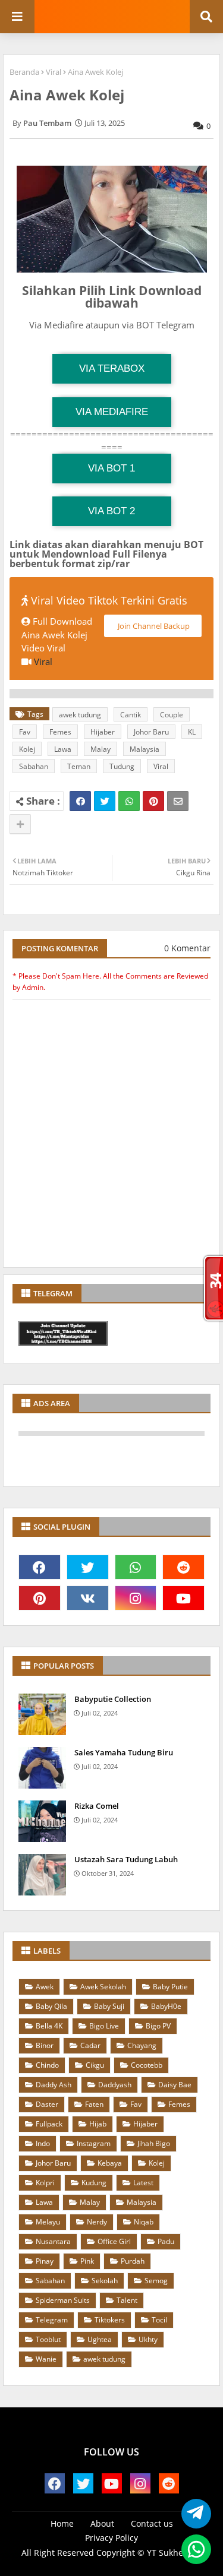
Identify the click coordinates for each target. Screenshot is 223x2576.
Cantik (131, 715)
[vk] (88, 1598)
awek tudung (80, 715)
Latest (143, 2183)
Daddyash (115, 2085)
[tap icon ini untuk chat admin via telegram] (193, 2514)
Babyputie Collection (113, 1699)
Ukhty (148, 2339)
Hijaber (103, 732)
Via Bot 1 (111, 468)
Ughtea (100, 2339)
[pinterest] (40, 1598)
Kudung (94, 2183)
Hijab (98, 2124)
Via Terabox (112, 368)
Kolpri (45, 2183)
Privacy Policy (111, 2538)
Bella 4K (49, 2026)
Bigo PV (158, 2026)
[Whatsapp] (129, 801)
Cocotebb (147, 2065)
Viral (54, 72)
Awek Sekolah (103, 1987)
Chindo (47, 2065)
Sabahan (34, 766)
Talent (127, 2300)
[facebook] (40, 1567)
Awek (45, 1987)
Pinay (45, 2261)
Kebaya (110, 2163)
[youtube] (183, 1598)
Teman (79, 766)
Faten (94, 2104)
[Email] (178, 801)
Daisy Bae (175, 2085)
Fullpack (49, 2124)
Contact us (152, 2523)
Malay (100, 749)
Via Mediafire (112, 412)
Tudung (122, 766)
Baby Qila (51, 2006)
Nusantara (53, 2241)
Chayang (142, 2045)
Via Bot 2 (111, 511)
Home (62, 2523)
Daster (47, 2104)
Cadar (90, 2045)
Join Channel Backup (153, 626)
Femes (60, 732)
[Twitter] (105, 801)
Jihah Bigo (154, 2143)
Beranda (24, 72)
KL (192, 732)
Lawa (63, 749)
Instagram (94, 2143)
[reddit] (183, 1567)
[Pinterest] (153, 801)
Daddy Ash (54, 2085)
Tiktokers (110, 2320)
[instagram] (136, 1598)
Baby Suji (109, 2006)
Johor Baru (151, 732)
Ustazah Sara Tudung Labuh (126, 1859)
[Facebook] (80, 801)
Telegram (52, 2320)
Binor (45, 2045)
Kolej (27, 749)
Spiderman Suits (63, 2300)
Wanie (46, 2359)
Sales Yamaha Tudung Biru (124, 1752)
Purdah (133, 2261)
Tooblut (48, 2339)
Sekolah (105, 2281)
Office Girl (114, 2241)
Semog (156, 2281)
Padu (166, 2241)
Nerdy (97, 2222)
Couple (172, 715)
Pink (87, 2261)
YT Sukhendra (175, 2553)
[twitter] (88, 1567)
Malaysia (145, 749)
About (102, 2523)
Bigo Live (104, 2026)
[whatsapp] (136, 1567)
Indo (43, 2143)
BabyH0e (166, 2006)
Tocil (159, 2320)
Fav (25, 732)
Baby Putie (170, 1987)
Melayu (48, 2222)
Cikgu (95, 2065)
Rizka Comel (97, 1806)
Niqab (144, 2222)
